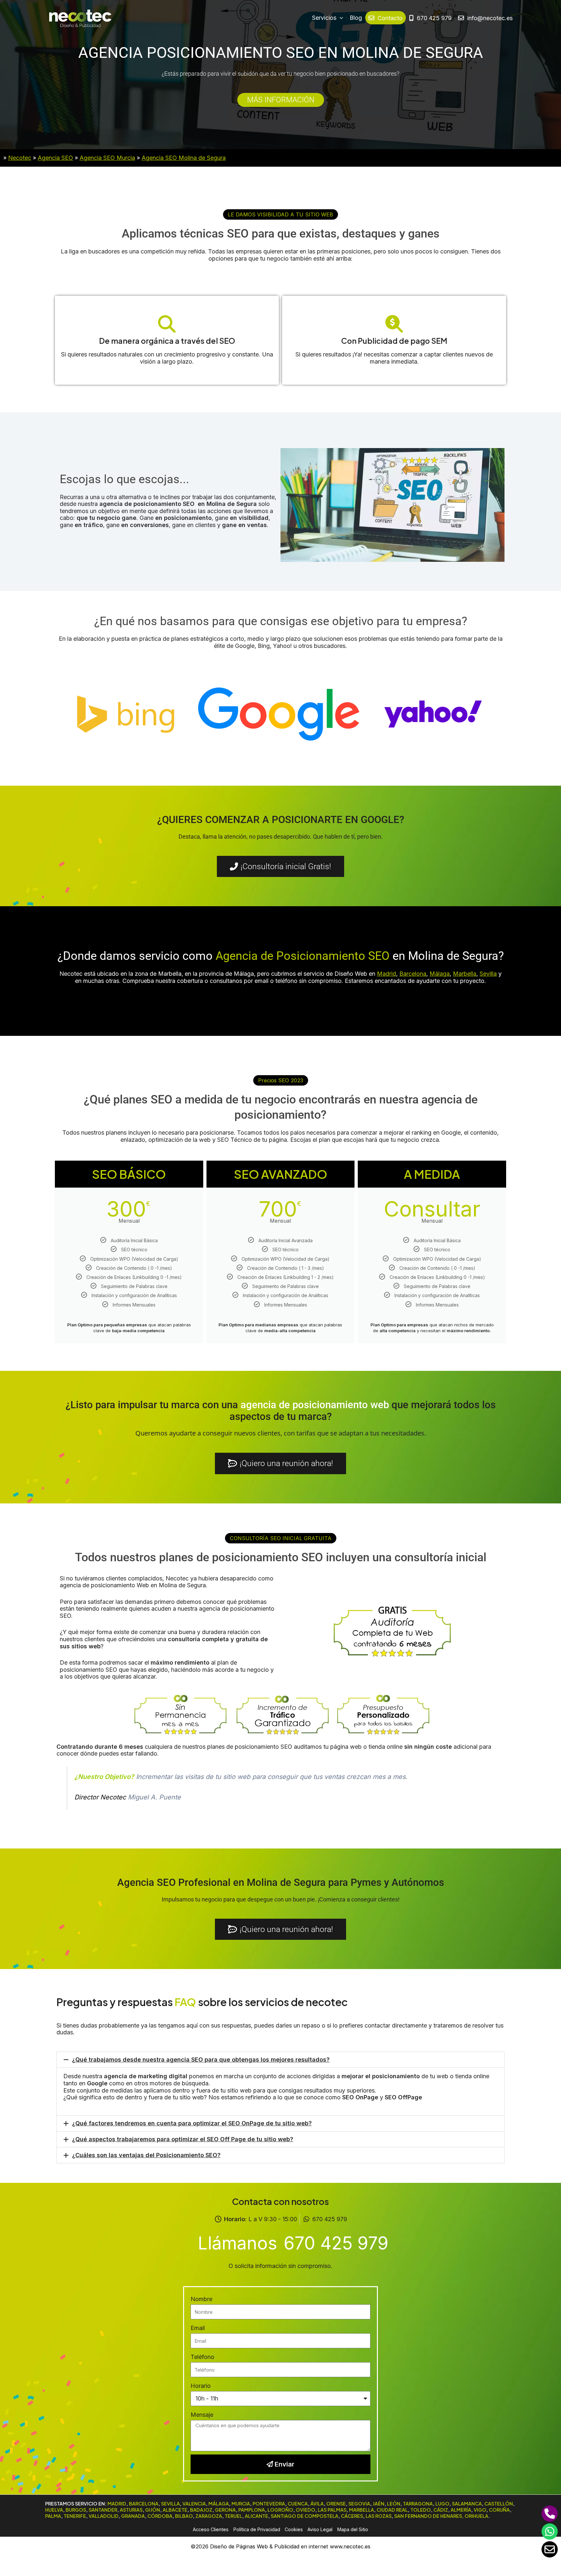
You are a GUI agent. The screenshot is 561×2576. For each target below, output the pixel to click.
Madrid (386, 974)
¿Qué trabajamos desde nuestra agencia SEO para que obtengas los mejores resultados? (201, 2060)
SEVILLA (170, 2504)
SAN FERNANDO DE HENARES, (429, 2516)
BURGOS (76, 2510)
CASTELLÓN (499, 2504)
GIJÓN (153, 2510)
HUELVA (54, 2510)
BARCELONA (144, 2504)
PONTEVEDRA (269, 2504)
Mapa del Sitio (353, 2529)
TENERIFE (75, 2516)
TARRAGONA (418, 2504)
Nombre (201, 2299)
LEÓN (394, 2504)
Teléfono (202, 2357)
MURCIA (241, 2504)
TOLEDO (421, 2510)
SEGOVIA (359, 2504)
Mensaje (202, 2415)
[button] (280, 214)
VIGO (480, 2510)
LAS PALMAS (332, 2510)
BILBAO (184, 2516)
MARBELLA (362, 2510)
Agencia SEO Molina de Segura (184, 158)
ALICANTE (256, 2516)
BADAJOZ (201, 2510)
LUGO (442, 2504)
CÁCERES (352, 2516)
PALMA (53, 2516)
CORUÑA (499, 2510)
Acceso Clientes (211, 2529)
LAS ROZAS (379, 2516)
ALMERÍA (461, 2510)
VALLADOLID (104, 2516)
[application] (340, 18)
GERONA (225, 2510)
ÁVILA (317, 2504)
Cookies (294, 2529)
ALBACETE (175, 2510)
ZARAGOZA (209, 2516)
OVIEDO (305, 2510)
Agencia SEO (55, 158)
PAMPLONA (252, 2510)
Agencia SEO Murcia (107, 158)
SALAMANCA (467, 2504)
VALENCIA (194, 2504)
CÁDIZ (441, 2510)
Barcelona (413, 974)
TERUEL (233, 2516)
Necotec (20, 158)
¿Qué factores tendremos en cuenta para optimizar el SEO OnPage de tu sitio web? (192, 2123)
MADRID (117, 2504)
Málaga (440, 974)
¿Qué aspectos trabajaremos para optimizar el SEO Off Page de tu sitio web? (183, 2139)
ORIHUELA (476, 2516)
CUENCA (298, 2504)
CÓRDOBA (160, 2516)
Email (198, 2328)
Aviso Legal (320, 2529)
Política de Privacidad (257, 2529)
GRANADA (133, 2516)
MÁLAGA (219, 2504)
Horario (201, 2386)
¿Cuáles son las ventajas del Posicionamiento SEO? (146, 2155)
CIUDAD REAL (392, 2510)
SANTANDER (103, 2510)
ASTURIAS (131, 2510)
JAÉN (379, 2504)
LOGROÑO (280, 2510)
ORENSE (336, 2504)
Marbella (465, 974)
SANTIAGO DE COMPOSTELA (305, 2516)
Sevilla (488, 974)
